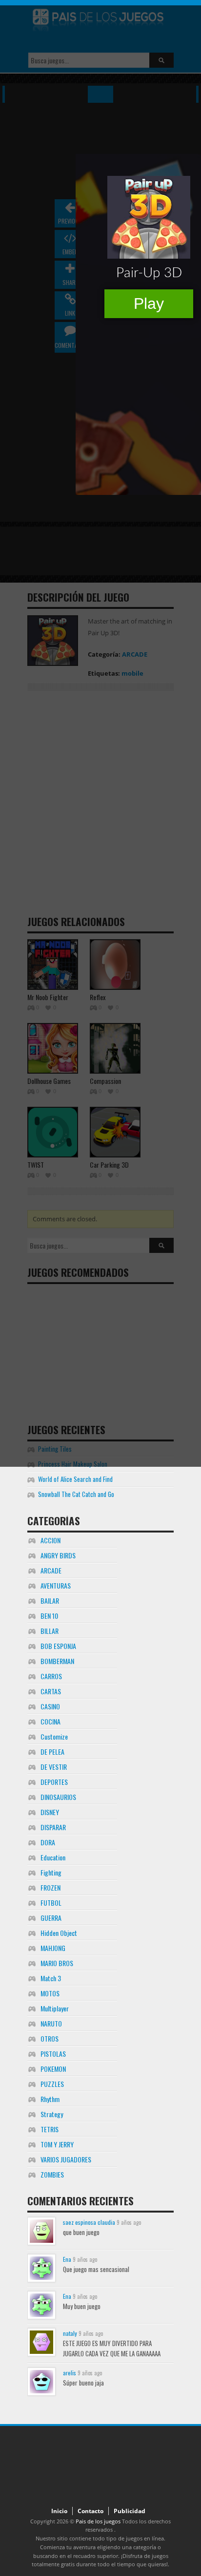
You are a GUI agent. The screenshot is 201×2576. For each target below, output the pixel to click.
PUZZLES (52, 2084)
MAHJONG (53, 1948)
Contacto (90, 2511)
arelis (70, 2373)
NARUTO (51, 2023)
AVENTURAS (56, 1585)
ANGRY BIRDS (58, 1555)
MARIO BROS (57, 1963)
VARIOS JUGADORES (66, 2159)
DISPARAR (53, 1827)
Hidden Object (59, 1933)
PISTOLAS (53, 2054)
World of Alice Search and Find (75, 1479)
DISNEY (50, 1812)
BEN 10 (49, 1616)
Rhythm (50, 2099)
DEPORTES (54, 1782)
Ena (67, 2259)
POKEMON (53, 2069)
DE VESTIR (54, 1767)
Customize (54, 1736)
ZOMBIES (52, 2174)
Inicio (59, 2511)
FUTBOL (51, 1903)
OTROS (50, 2038)
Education (53, 1857)
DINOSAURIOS (58, 1797)
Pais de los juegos (98, 2521)
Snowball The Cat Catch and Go (76, 1494)
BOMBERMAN (57, 1661)
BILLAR (50, 1631)
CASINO (50, 1706)
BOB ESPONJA (58, 1646)
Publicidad (130, 2511)
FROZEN (50, 1887)
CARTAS (51, 1691)
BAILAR (50, 1601)
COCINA (50, 1721)
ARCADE (51, 1570)
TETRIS (50, 2129)
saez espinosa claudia (89, 2222)
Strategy (52, 2114)
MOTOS (50, 1993)
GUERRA (51, 1918)
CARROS (51, 1676)
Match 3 (51, 1978)
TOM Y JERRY (57, 2144)
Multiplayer (55, 2008)
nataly (70, 2333)
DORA (48, 1842)
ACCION (50, 1540)
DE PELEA (52, 1752)
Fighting (51, 1872)
